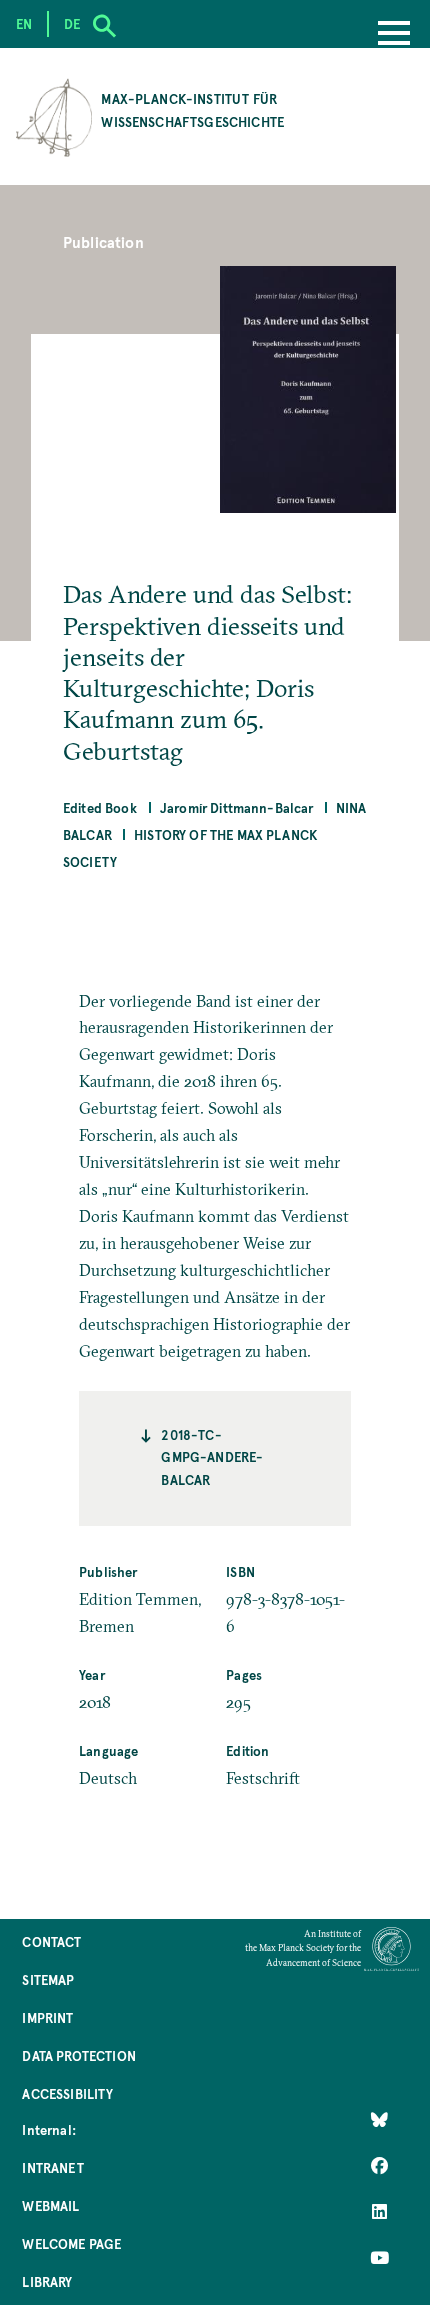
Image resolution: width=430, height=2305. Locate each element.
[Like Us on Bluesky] (379, 2119)
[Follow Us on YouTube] (379, 2258)
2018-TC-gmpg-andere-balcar (212, 1457)
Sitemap (48, 1979)
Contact (51, 1941)
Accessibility (67, 2093)
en (24, 23)
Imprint (47, 2017)
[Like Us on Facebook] (379, 2165)
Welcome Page (71, 2243)
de (72, 23)
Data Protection (78, 2055)
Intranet (52, 2167)
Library (47, 2281)
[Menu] (394, 35)
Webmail (50, 2205)
